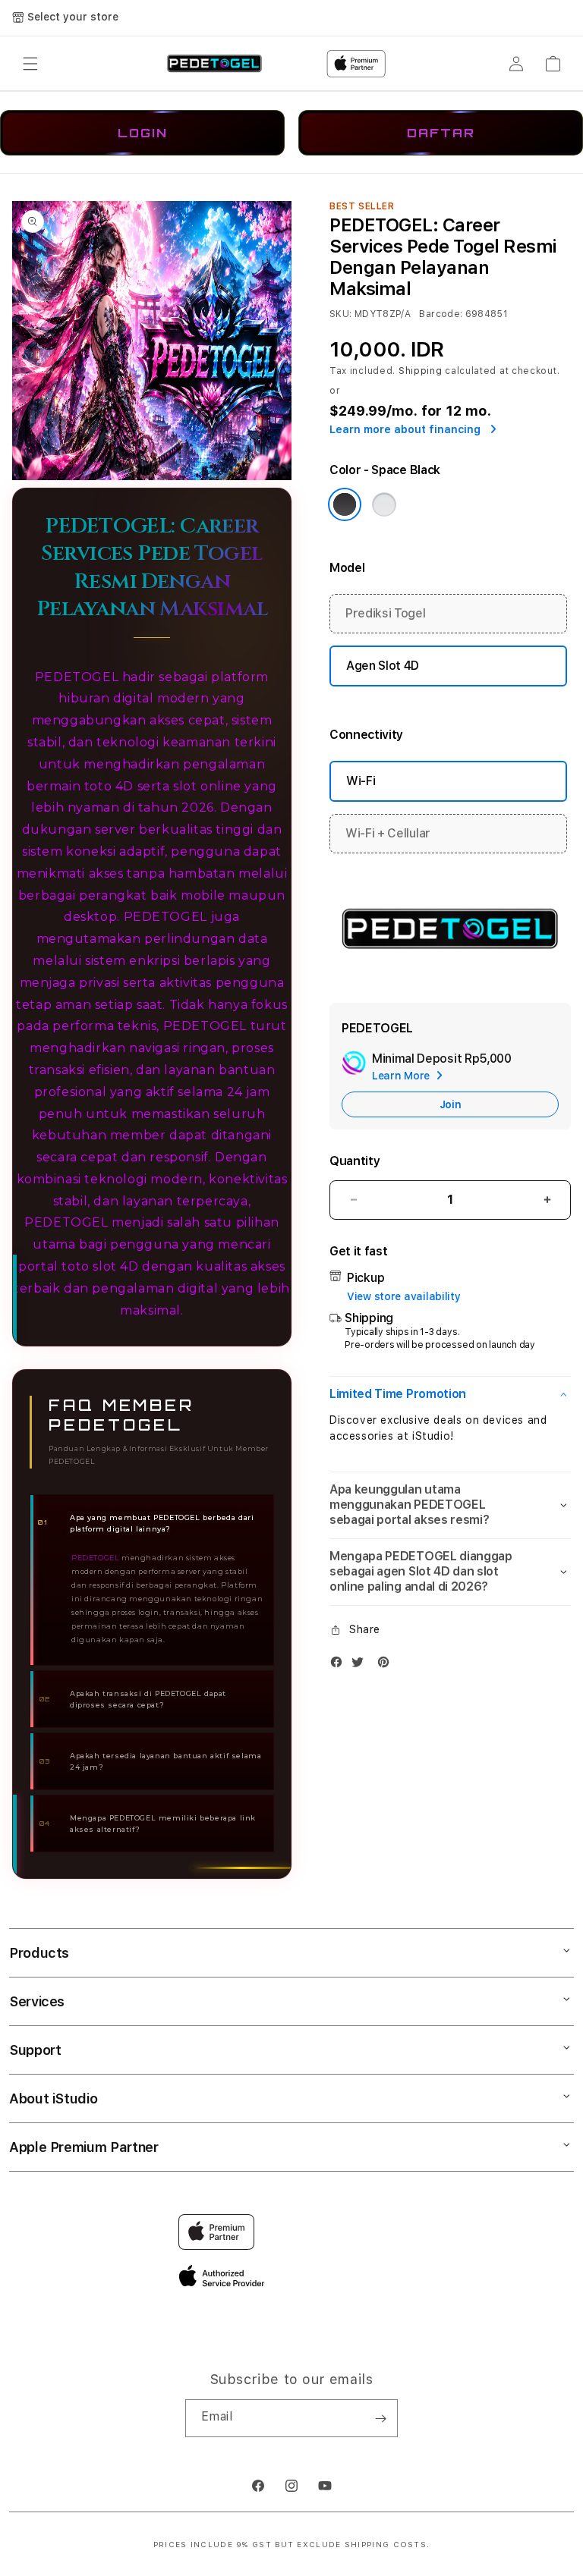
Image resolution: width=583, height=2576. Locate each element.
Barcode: (441, 314)
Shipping (421, 371)
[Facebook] (340, 1665)
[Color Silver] (384, 504)
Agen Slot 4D (383, 666)
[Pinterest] (387, 1665)
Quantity (355, 1161)
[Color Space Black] (345, 504)
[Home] (214, 64)
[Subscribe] (380, 2418)
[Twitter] (361, 1665)
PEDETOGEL (165, 917)
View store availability (404, 1296)
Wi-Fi (361, 781)
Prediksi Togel (386, 613)
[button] (30, 64)
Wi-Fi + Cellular (388, 833)
